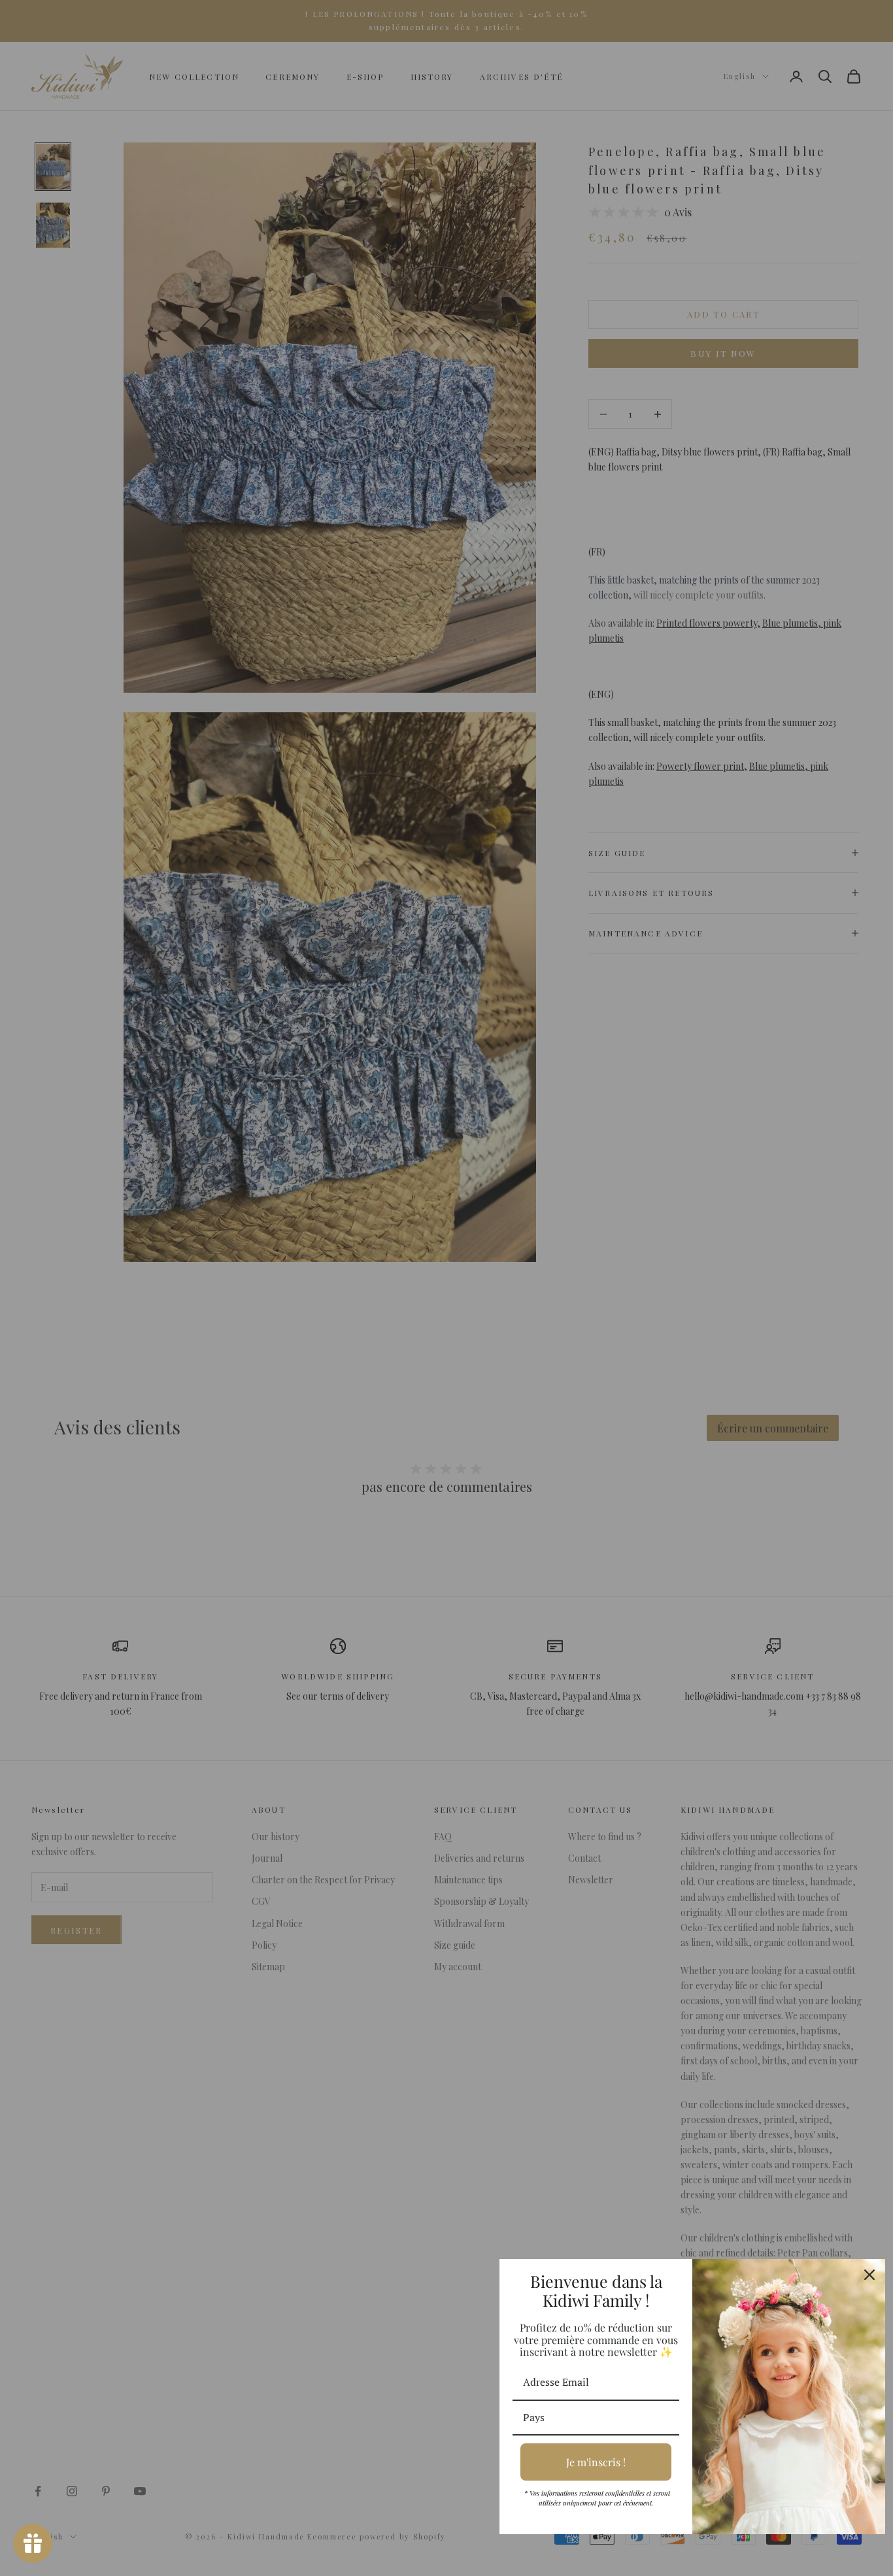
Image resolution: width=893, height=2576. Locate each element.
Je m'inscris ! (596, 2462)
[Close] (869, 2275)
